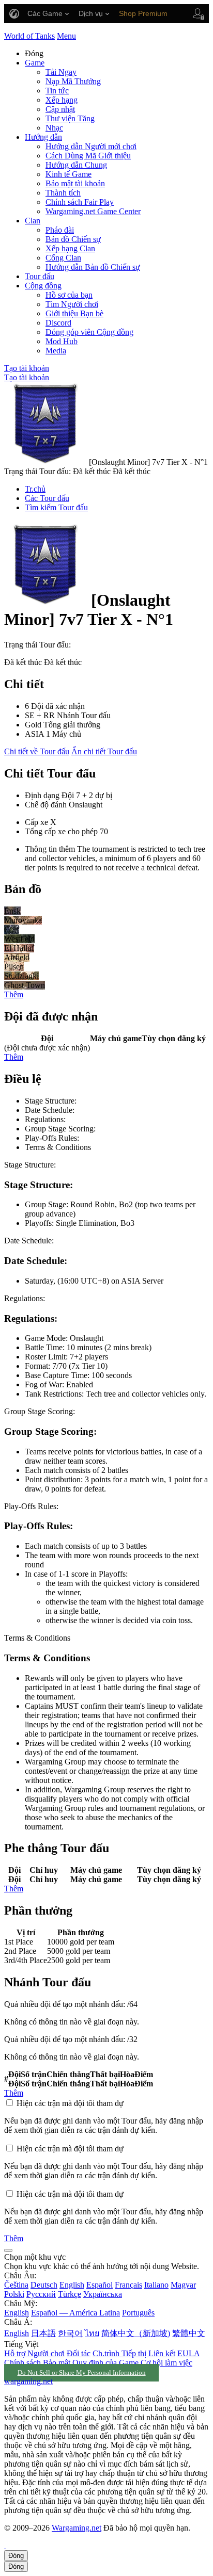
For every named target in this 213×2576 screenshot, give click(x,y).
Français (128, 2285)
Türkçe (70, 2294)
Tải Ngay (61, 72)
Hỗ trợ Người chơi (34, 2353)
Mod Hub (62, 341)
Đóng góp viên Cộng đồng (89, 332)
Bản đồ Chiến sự (73, 239)
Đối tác (79, 2353)
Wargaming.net (77, 2528)
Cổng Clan (63, 258)
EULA (188, 2353)
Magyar (183, 2285)
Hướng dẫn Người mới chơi (91, 146)
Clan (33, 221)
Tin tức (57, 91)
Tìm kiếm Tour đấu (56, 507)
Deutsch (44, 2285)
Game (35, 63)
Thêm (14, 994)
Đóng (16, 2556)
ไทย (92, 2333)
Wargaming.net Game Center (93, 211)
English (72, 2285)
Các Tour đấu (47, 498)
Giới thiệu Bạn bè (74, 313)
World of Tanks (29, 36)
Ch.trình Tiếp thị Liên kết (134, 2353)
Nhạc (54, 128)
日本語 (43, 2333)
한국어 (70, 2333)
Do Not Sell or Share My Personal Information (82, 2373)
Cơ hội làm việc (166, 2363)
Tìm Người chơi (72, 304)
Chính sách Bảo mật (37, 2363)
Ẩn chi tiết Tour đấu (104, 751)
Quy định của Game (105, 2363)
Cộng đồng (43, 286)
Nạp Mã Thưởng (73, 81)
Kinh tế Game (69, 174)
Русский (41, 2294)
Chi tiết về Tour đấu (37, 751)
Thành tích (63, 193)
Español (100, 2285)
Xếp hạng (62, 100)
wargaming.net (28, 2381)
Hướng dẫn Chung (76, 165)
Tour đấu (40, 276)
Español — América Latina (75, 2313)
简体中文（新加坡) (136, 2333)
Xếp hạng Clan (70, 248)
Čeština (16, 2285)
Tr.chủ (35, 489)
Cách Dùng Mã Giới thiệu (88, 156)
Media (56, 351)
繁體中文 (189, 2333)
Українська (103, 2294)
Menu (66, 36)
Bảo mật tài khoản (75, 183)
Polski (14, 2294)
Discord (58, 323)
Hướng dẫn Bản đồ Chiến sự (93, 267)
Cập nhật (60, 109)
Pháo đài (60, 230)
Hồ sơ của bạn (69, 295)
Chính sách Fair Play (80, 202)
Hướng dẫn (43, 137)
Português (138, 2313)
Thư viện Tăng (70, 118)
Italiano (156, 2285)
